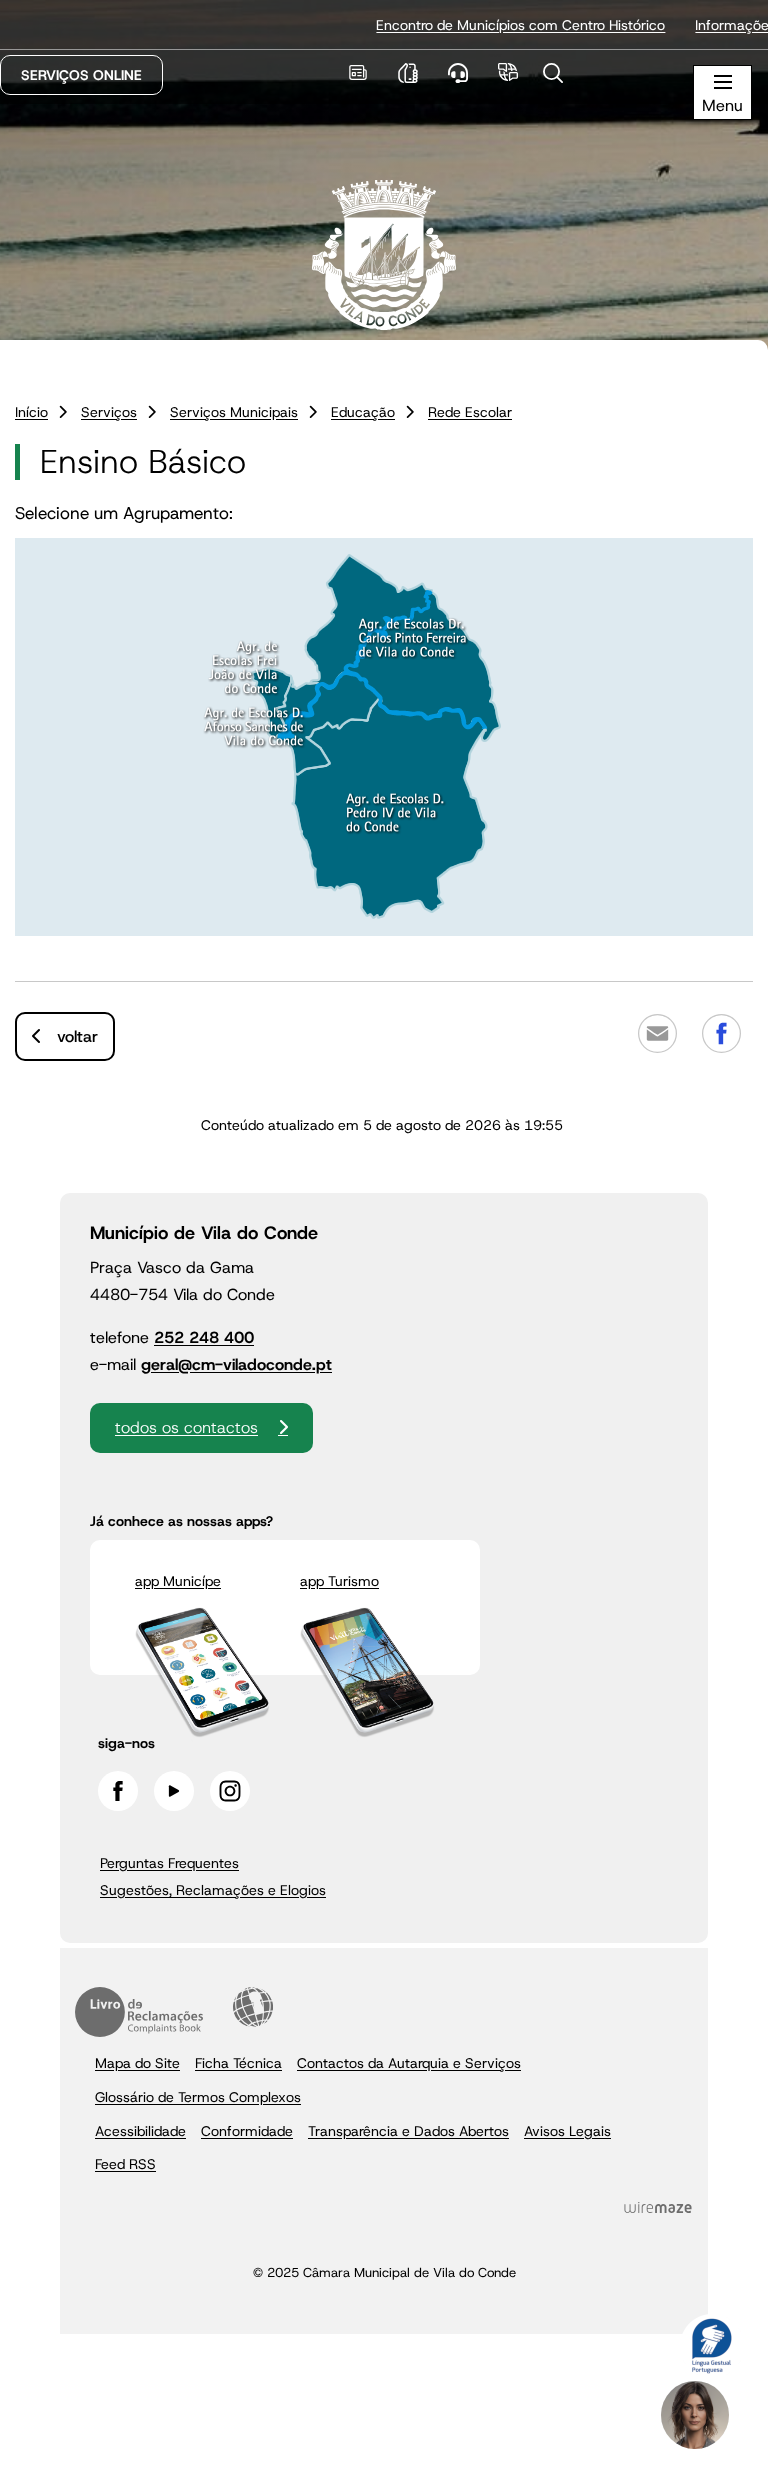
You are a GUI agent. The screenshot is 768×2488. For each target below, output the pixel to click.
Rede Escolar (470, 412)
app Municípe (178, 1581)
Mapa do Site (137, 2063)
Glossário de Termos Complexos (198, 2097)
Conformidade (247, 2131)
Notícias (357, 72)
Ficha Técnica (238, 2063)
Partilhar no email (657, 1034)
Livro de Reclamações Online (139, 2012)
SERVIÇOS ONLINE (81, 75)
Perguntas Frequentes (169, 1863)
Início (31, 412)
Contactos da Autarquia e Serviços (409, 2063)
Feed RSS (125, 2164)
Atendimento (457, 72)
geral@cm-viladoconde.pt (236, 1364)
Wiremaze (658, 2207)
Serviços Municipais (234, 412)
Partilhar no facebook (721, 1034)
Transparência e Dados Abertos (408, 2131)
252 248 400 (204, 1337)
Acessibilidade (253, 2007)
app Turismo (339, 1581)
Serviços (109, 412)
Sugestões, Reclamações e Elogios (213, 1890)
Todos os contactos (186, 1427)
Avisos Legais (567, 2131)
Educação (363, 412)
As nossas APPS (407, 72)
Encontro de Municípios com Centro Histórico (487, 25)
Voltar (77, 1036)
